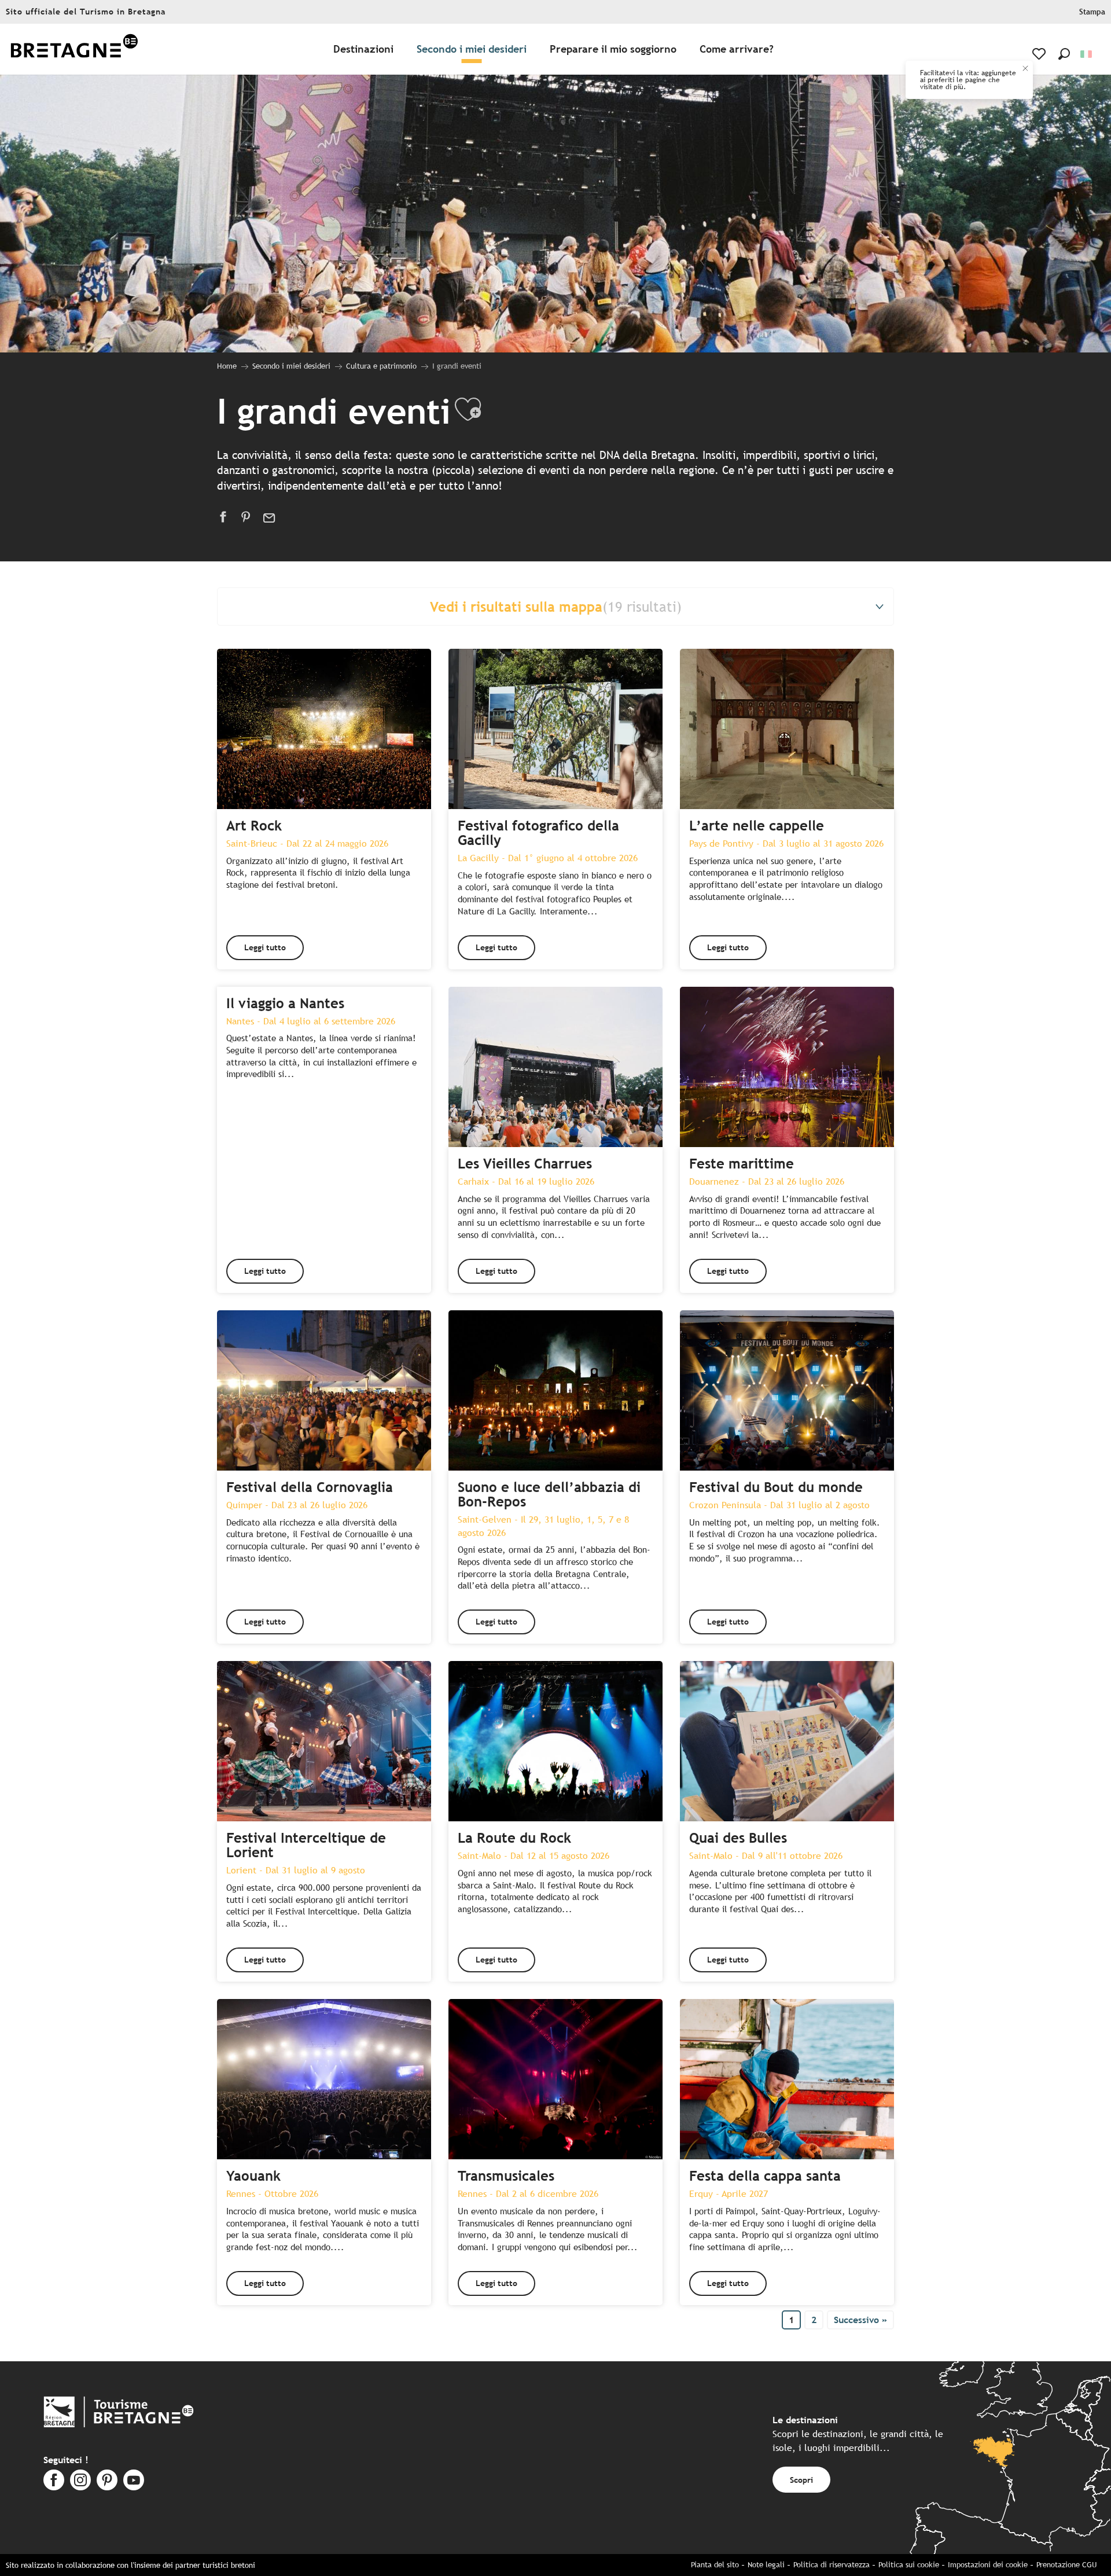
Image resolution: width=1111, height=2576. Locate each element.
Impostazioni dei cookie (988, 2565)
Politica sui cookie (909, 2565)
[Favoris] (1040, 54)
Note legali (766, 2565)
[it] (1087, 54)
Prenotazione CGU (1066, 2565)
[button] (1064, 54)
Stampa (1092, 12)
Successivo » (860, 2320)
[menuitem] (74, 49)
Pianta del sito (715, 2565)
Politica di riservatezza (832, 2565)
